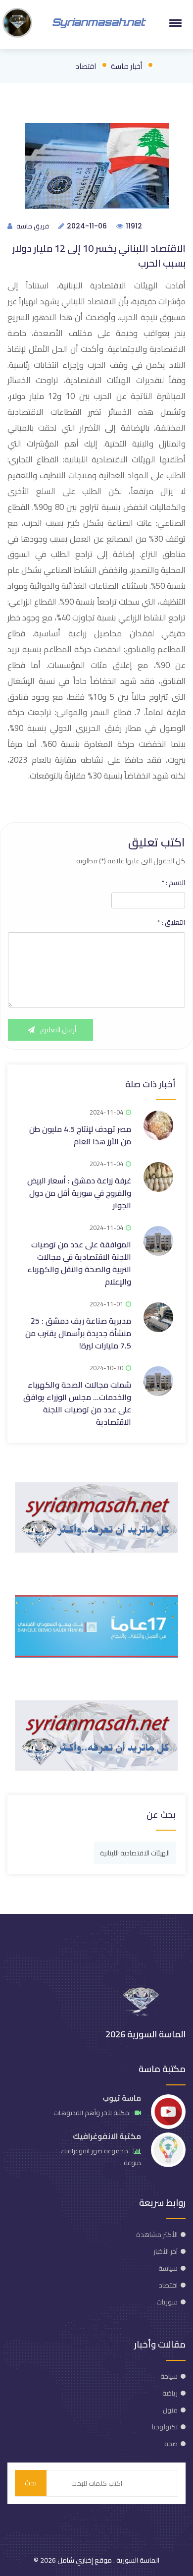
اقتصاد (86, 66)
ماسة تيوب (122, 2098)
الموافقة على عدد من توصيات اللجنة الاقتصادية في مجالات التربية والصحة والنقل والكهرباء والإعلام (79, 1263)
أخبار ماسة (126, 66)
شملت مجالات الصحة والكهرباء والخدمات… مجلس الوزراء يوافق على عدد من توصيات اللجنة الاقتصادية (77, 1403)
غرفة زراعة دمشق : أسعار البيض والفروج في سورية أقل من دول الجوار (79, 1193)
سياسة (168, 2268)
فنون (170, 2410)
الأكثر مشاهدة (157, 2235)
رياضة (170, 2393)
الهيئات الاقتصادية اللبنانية (135, 1853)
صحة (171, 2444)
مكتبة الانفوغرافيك (107, 2136)
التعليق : (171, 922)
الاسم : (173, 883)
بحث (31, 2483)
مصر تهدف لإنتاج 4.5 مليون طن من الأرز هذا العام (80, 1135)
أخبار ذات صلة (150, 1084)
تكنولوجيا (165, 2427)
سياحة (169, 2376)
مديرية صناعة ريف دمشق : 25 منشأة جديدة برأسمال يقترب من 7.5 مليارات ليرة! (78, 1333)
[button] (174, 23)
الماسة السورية (137, 2560)
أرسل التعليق (57, 1030)
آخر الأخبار (166, 2251)
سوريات (167, 2302)
